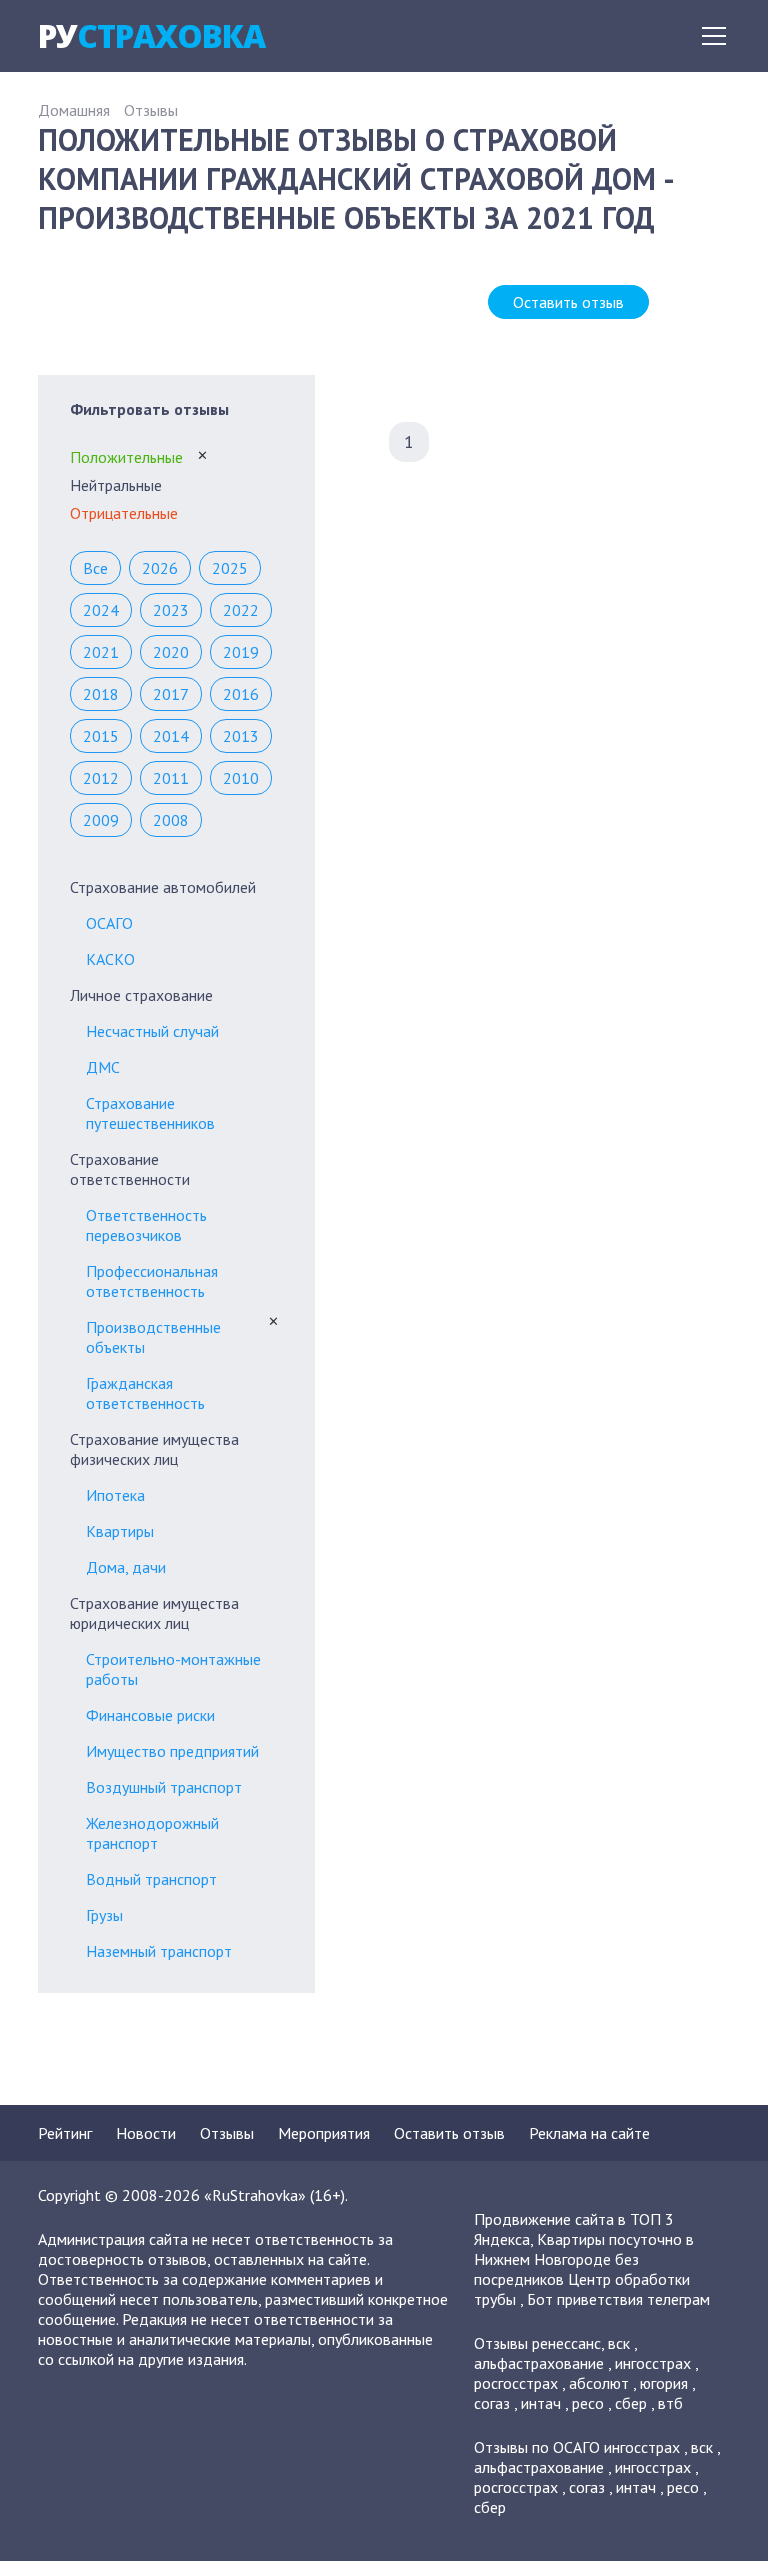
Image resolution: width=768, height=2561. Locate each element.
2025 (230, 568)
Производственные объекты (153, 1337)
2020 (171, 652)
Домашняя (74, 110)
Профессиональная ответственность (152, 1281)
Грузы (104, 1915)
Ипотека (115, 1495)
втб (670, 2403)
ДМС (103, 1067)
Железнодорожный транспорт (152, 1833)
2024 (101, 610)
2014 (171, 736)
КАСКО (110, 959)
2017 (171, 694)
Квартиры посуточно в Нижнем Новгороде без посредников (584, 2259)
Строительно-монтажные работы (173, 1669)
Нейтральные (116, 485)
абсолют (599, 2383)
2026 (160, 568)
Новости (146, 2133)
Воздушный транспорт (164, 1787)
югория (664, 2383)
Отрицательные (124, 513)
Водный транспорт (151, 1879)
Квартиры (120, 1531)
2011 (171, 778)
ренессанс (566, 2343)
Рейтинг (65, 2133)
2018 (101, 694)
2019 (241, 652)
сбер (631, 2403)
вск (619, 2343)
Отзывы (151, 110)
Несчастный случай (152, 1031)
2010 (241, 778)
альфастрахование (539, 2363)
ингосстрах (653, 2363)
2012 (101, 778)
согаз (492, 2403)
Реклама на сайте (589, 2133)
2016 (241, 694)
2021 (101, 652)
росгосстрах (516, 2383)
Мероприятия (324, 2133)
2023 (171, 610)
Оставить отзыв (568, 302)
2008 (171, 820)
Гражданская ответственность (145, 1393)
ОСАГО (109, 923)
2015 (101, 736)
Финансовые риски (150, 1715)
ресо (588, 2403)
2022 (241, 610)
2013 (241, 736)
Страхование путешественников (150, 1113)
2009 (101, 820)
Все (95, 568)
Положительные (126, 457)
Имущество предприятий (172, 1751)
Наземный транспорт (159, 1951)
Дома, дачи (126, 1567)
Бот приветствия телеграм (618, 2299)
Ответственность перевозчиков (146, 1225)
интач (541, 2403)
